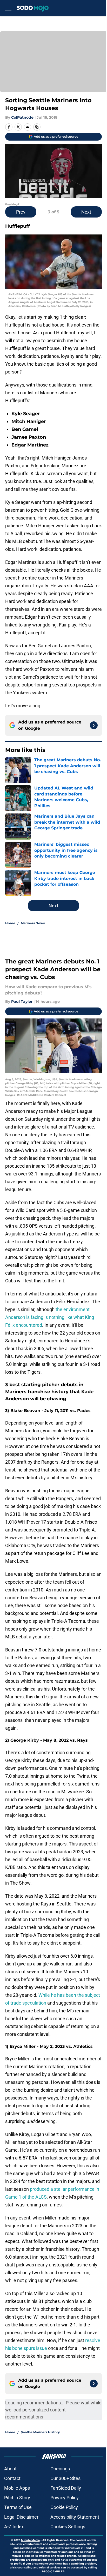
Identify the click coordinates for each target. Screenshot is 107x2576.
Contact (12, 2478)
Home (10, 923)
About (10, 2469)
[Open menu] (8, 8)
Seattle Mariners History (40, 2432)
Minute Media (30, 2540)
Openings (60, 2469)
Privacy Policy (65, 2498)
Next (86, 212)
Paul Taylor (22, 1002)
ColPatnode (22, 117)
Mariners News (33, 923)
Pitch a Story (17, 2498)
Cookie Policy (64, 2507)
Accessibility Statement (75, 2517)
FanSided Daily (66, 2488)
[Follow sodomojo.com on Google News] (94, 725)
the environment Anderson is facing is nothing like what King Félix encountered (50, 1317)
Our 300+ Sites (65, 2478)
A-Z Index (14, 2527)
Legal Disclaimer (21, 2517)
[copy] (37, 127)
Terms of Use (18, 2507)
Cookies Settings (68, 2527)
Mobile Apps (17, 2488)
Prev (21, 212)
